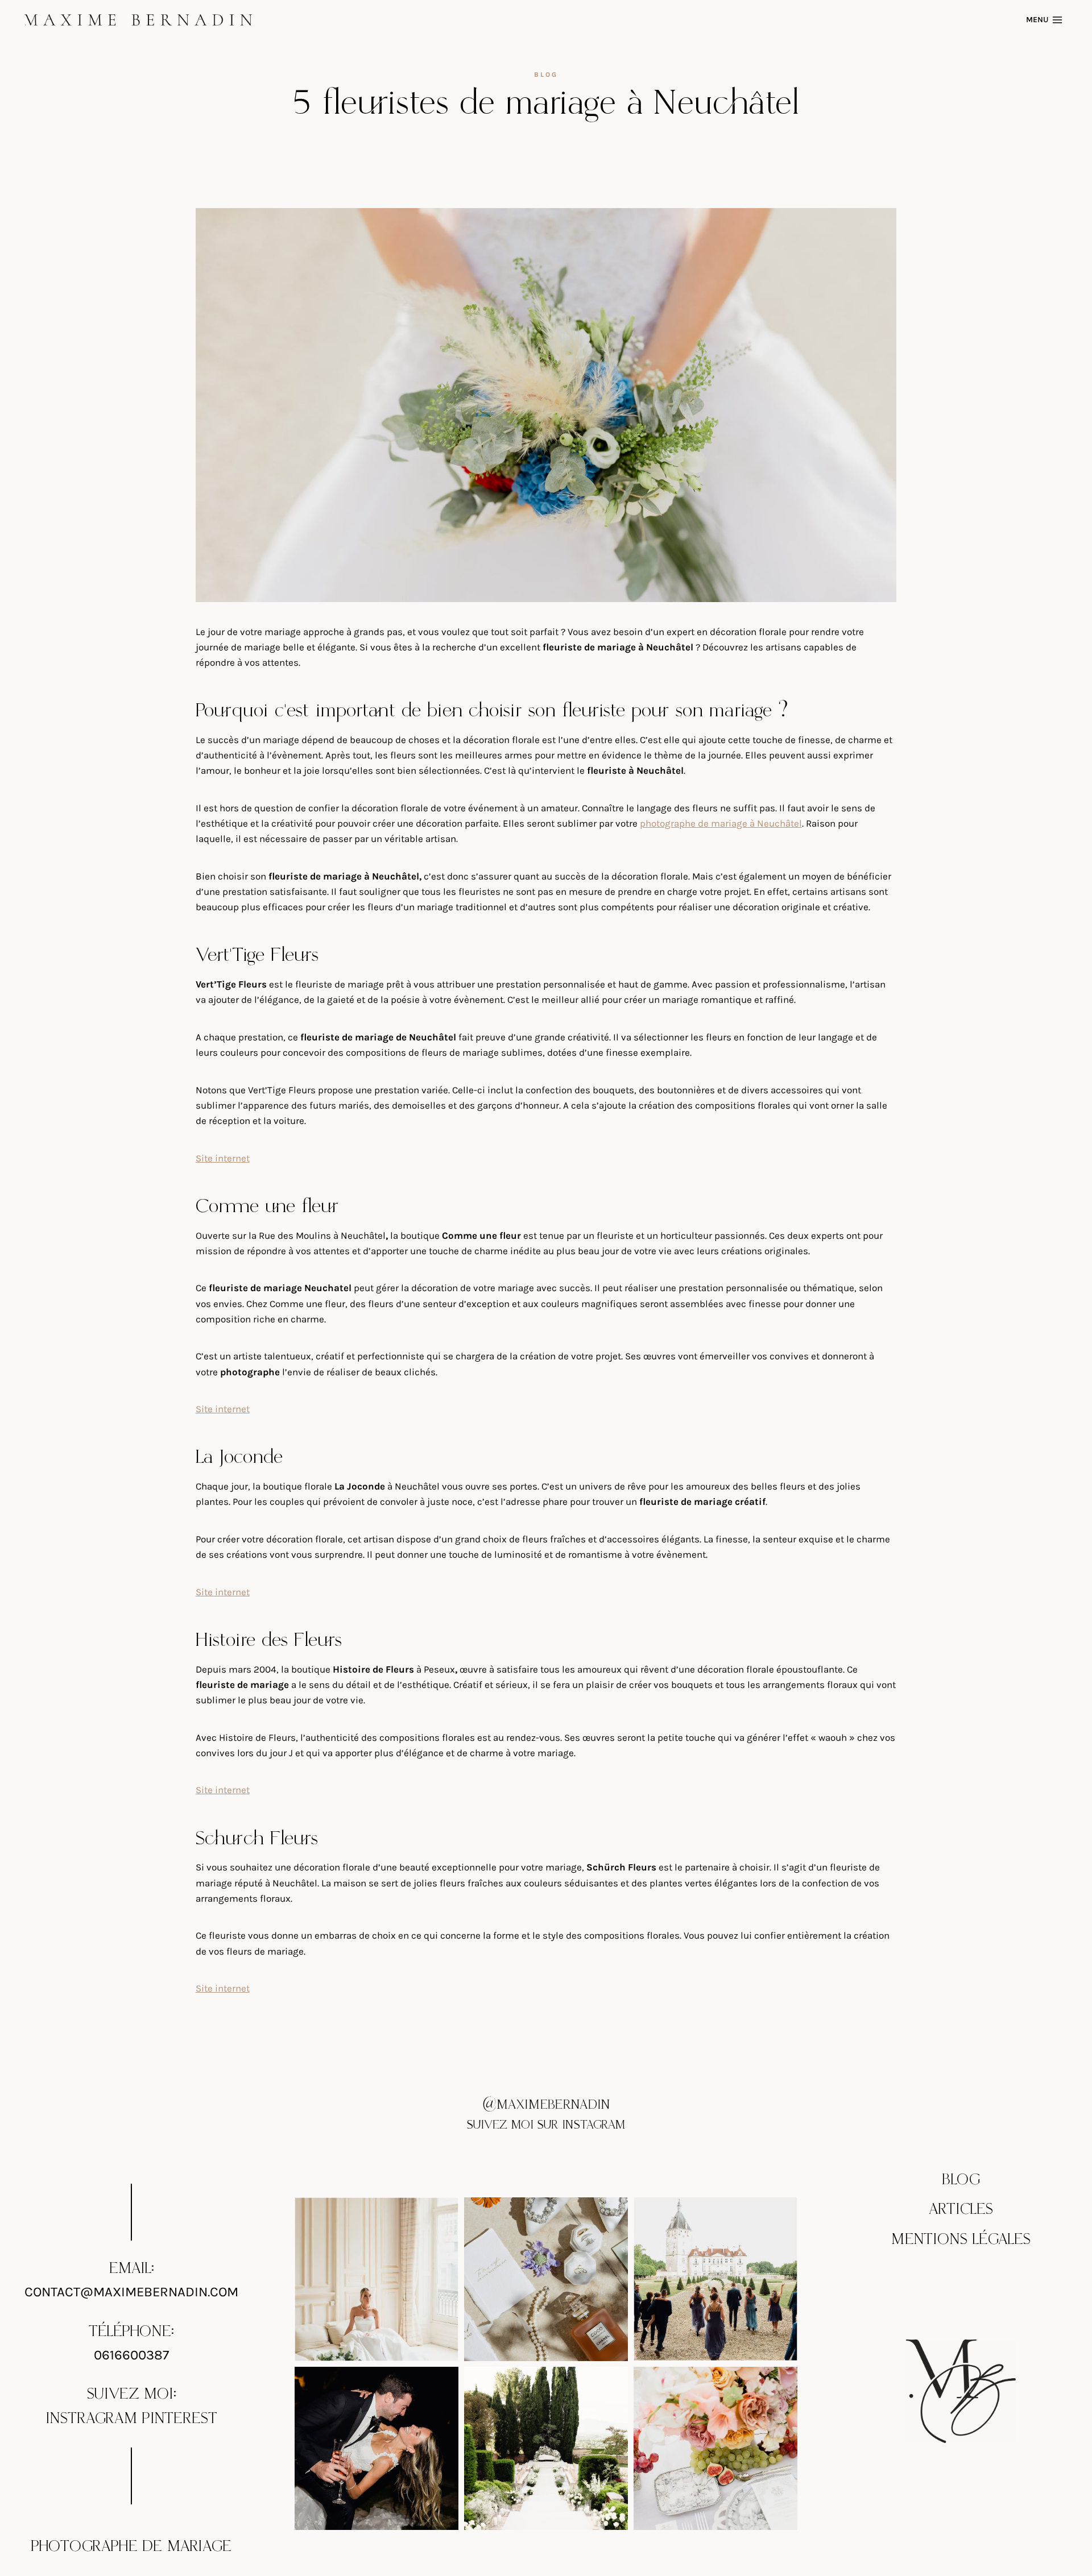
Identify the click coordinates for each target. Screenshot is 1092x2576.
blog (546, 74)
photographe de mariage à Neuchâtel (721, 823)
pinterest (180, 2419)
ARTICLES (961, 2209)
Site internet (223, 1158)
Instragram (91, 2419)
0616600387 (131, 2355)
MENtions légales (961, 2239)
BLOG (961, 2180)
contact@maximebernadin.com (131, 2292)
